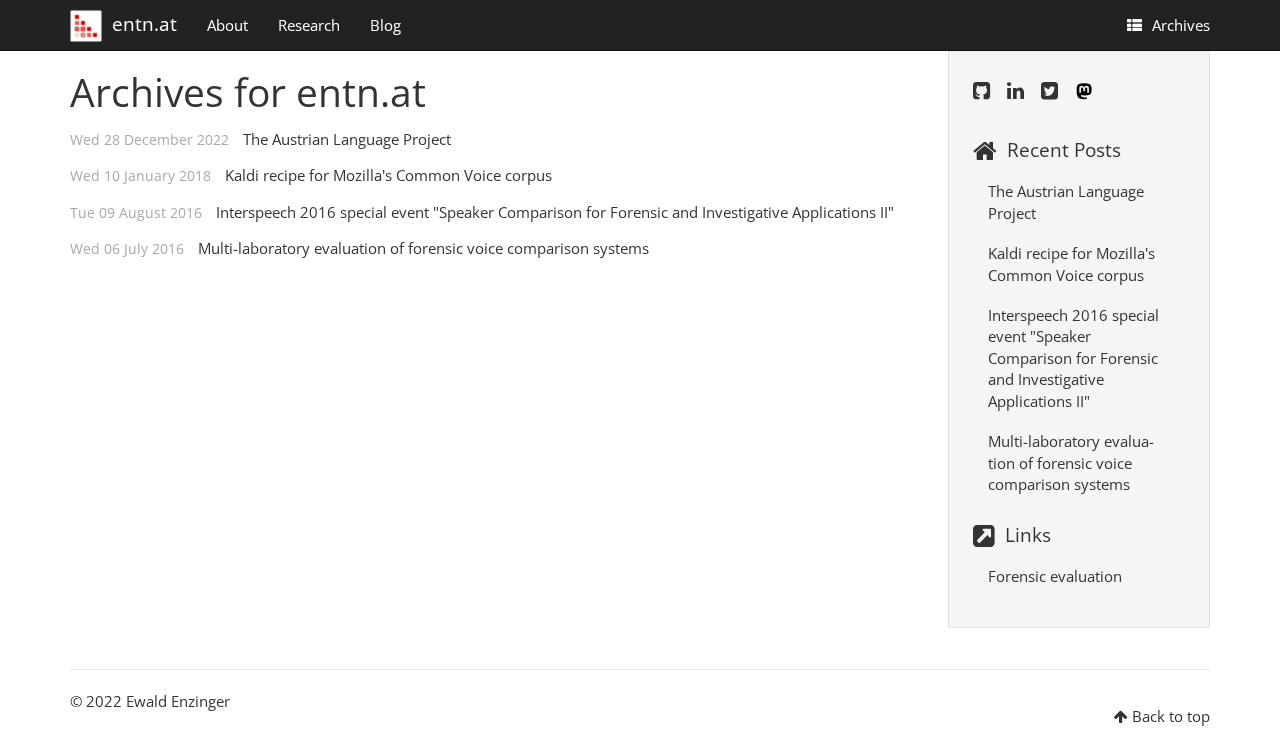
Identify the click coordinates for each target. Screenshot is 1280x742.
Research (309, 25)
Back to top (1171, 716)
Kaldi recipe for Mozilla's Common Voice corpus (388, 175)
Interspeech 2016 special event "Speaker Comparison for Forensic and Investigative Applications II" (555, 212)
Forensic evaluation (1055, 576)
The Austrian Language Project (347, 139)
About (227, 25)
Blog (385, 25)
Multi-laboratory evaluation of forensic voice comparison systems (423, 248)
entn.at (144, 19)
